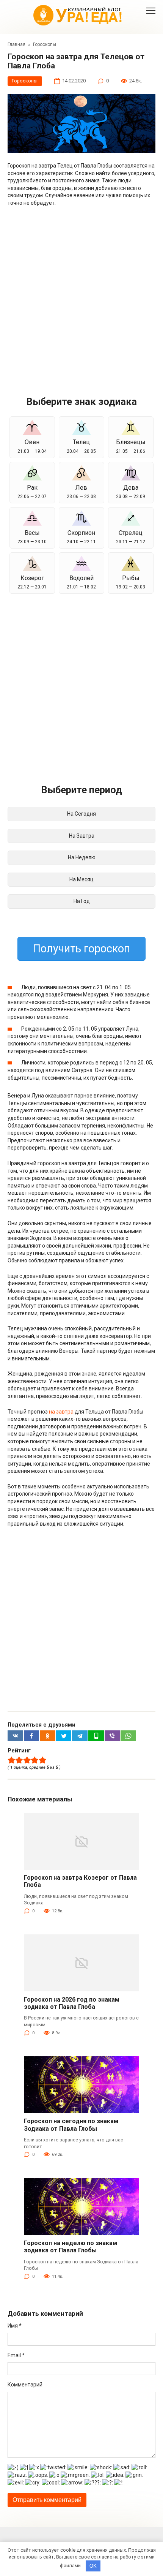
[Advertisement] (81, 297)
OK (93, 2566)
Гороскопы (25, 81)
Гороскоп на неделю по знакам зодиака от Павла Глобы (71, 2247)
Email (16, 2355)
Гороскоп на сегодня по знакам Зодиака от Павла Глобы (71, 2125)
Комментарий (25, 2385)
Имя (15, 2326)
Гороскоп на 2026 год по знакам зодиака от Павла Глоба (72, 2003)
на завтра (61, 1412)
